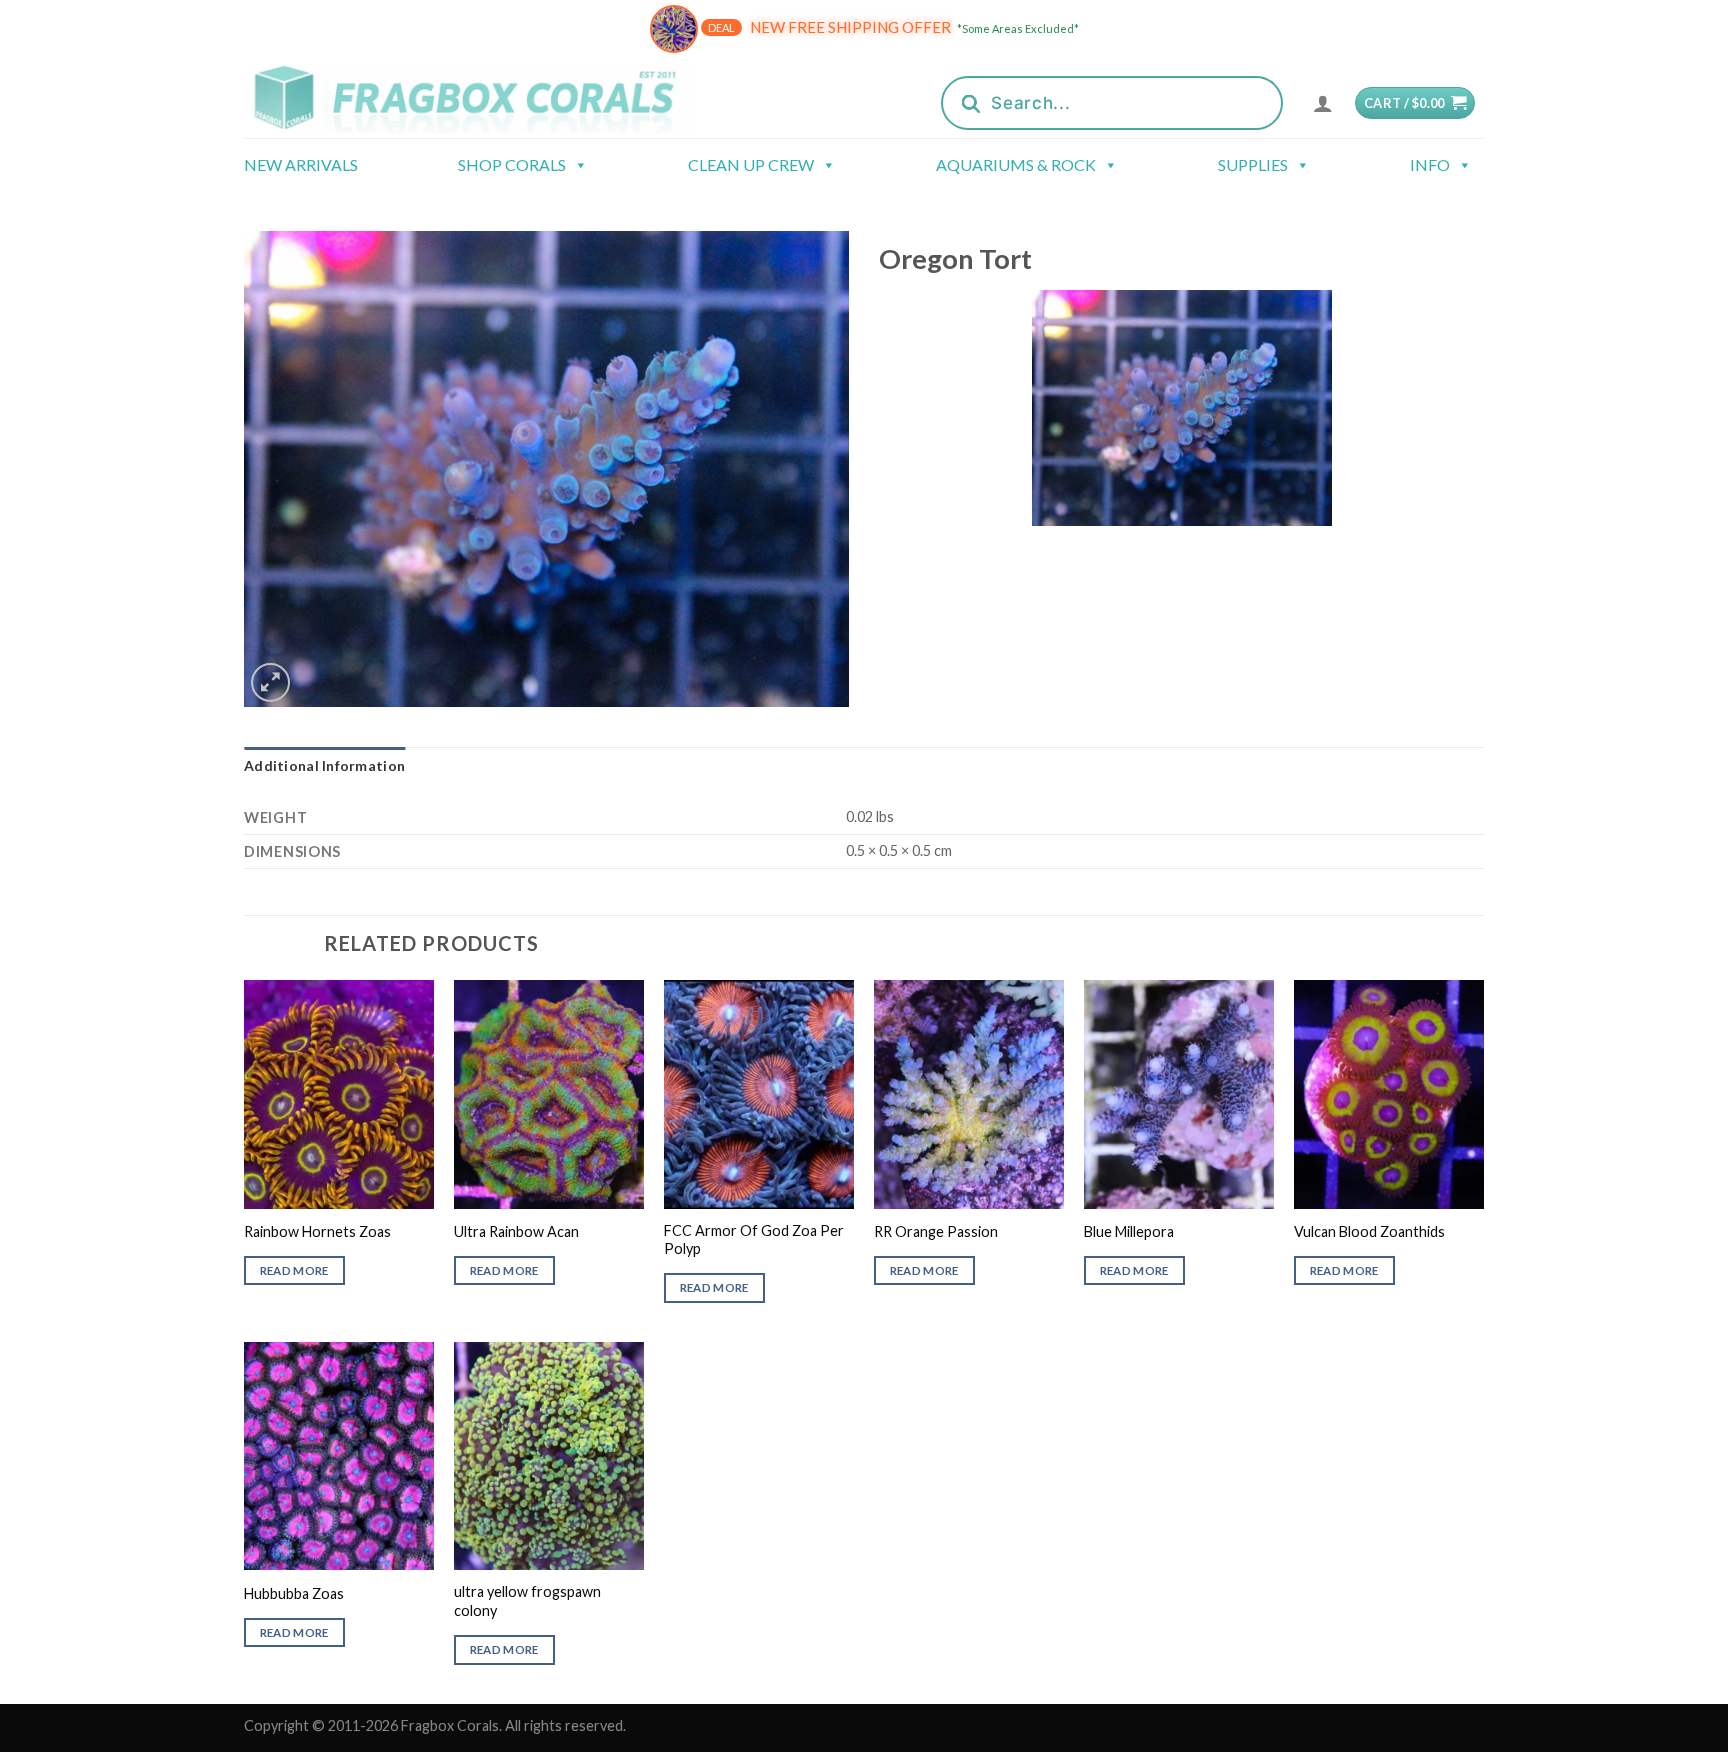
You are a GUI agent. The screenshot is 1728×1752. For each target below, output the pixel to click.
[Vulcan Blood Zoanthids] (1389, 1094)
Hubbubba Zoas (294, 1593)
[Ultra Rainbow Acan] (549, 1094)
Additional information (324, 765)
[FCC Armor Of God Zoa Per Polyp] (759, 1094)
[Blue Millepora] (1179, 1094)
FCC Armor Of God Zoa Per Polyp (754, 1240)
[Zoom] (270, 682)
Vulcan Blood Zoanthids (1369, 1231)
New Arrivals (301, 164)
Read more (294, 1270)
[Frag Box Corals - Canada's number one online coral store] (492, 97)
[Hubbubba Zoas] (339, 1456)
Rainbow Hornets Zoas (317, 1231)
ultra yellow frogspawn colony (527, 1601)
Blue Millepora (1129, 1231)
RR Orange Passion (936, 1231)
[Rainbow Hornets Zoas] (339, 1094)
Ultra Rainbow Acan (516, 1231)
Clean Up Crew (751, 164)
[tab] (324, 766)
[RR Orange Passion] (969, 1094)
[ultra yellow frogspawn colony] (549, 1456)
